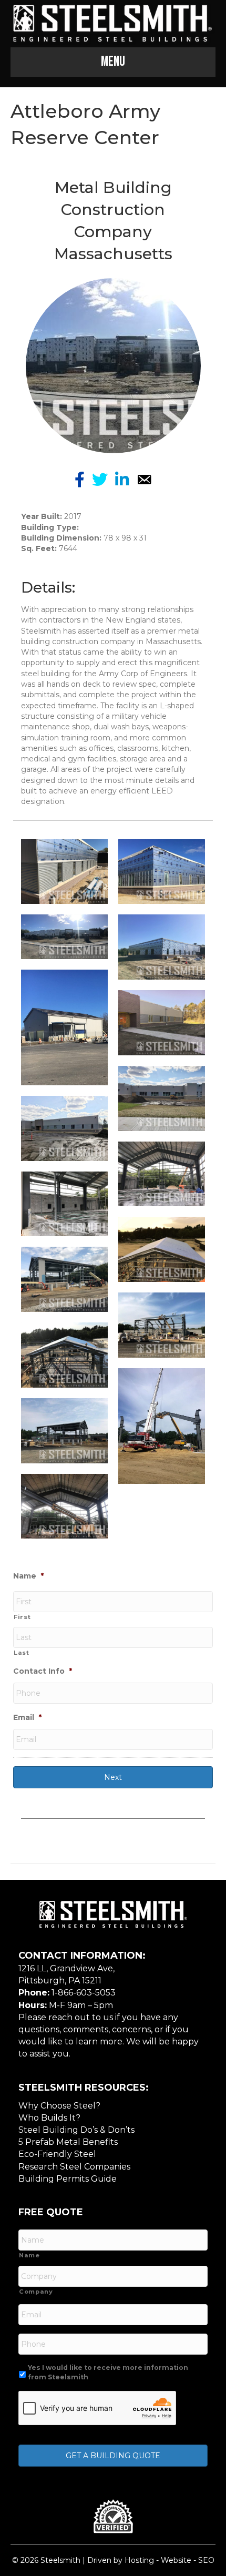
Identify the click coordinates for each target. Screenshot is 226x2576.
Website (176, 2560)
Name (28, 1576)
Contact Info (43, 1671)
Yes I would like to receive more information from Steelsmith (108, 2372)
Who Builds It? (49, 2118)
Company (36, 2292)
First (22, 1617)
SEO (206, 2560)
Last (22, 1653)
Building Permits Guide (68, 2179)
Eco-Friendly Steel (57, 2154)
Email (27, 1717)
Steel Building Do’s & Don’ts (76, 2130)
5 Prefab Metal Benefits (68, 2142)
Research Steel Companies (74, 2167)
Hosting (139, 2560)
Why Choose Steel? (59, 2106)
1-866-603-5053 (84, 1993)
